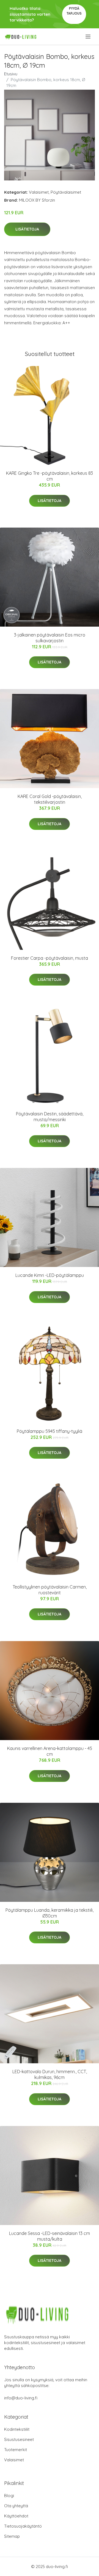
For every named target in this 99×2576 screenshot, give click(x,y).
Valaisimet (39, 192)
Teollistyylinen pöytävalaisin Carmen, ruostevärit (50, 1590)
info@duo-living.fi (21, 2398)
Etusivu (11, 74)
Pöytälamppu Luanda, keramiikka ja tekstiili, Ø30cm (50, 1913)
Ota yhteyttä (16, 2506)
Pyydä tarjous (74, 11)
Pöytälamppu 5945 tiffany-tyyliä (50, 1431)
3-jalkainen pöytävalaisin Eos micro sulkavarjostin (50, 638)
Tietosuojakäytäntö (23, 2526)
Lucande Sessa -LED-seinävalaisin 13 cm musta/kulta (50, 2236)
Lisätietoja (27, 229)
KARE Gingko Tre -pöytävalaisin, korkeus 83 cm (50, 476)
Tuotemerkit (16, 2450)
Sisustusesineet (19, 2439)
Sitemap (12, 2536)
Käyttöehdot (16, 2516)
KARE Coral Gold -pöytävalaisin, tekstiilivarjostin (50, 799)
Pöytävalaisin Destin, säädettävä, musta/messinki (50, 1117)
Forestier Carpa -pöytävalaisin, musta (50, 958)
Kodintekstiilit (17, 2429)
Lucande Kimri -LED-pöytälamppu (50, 1275)
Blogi (9, 2496)
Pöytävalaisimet (66, 192)
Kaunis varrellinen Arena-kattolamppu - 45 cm (50, 1751)
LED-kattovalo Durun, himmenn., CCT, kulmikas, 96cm (50, 2074)
